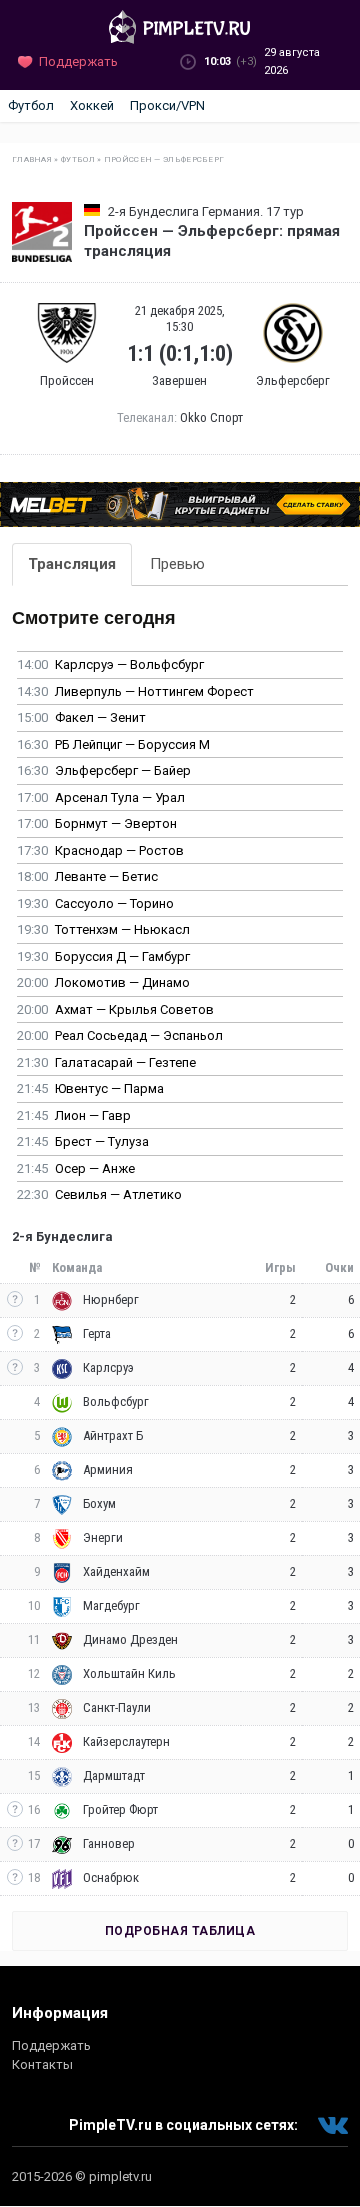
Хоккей (92, 105)
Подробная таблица (180, 1931)
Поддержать (51, 2045)
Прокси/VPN (167, 105)
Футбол (31, 105)
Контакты (42, 2064)
